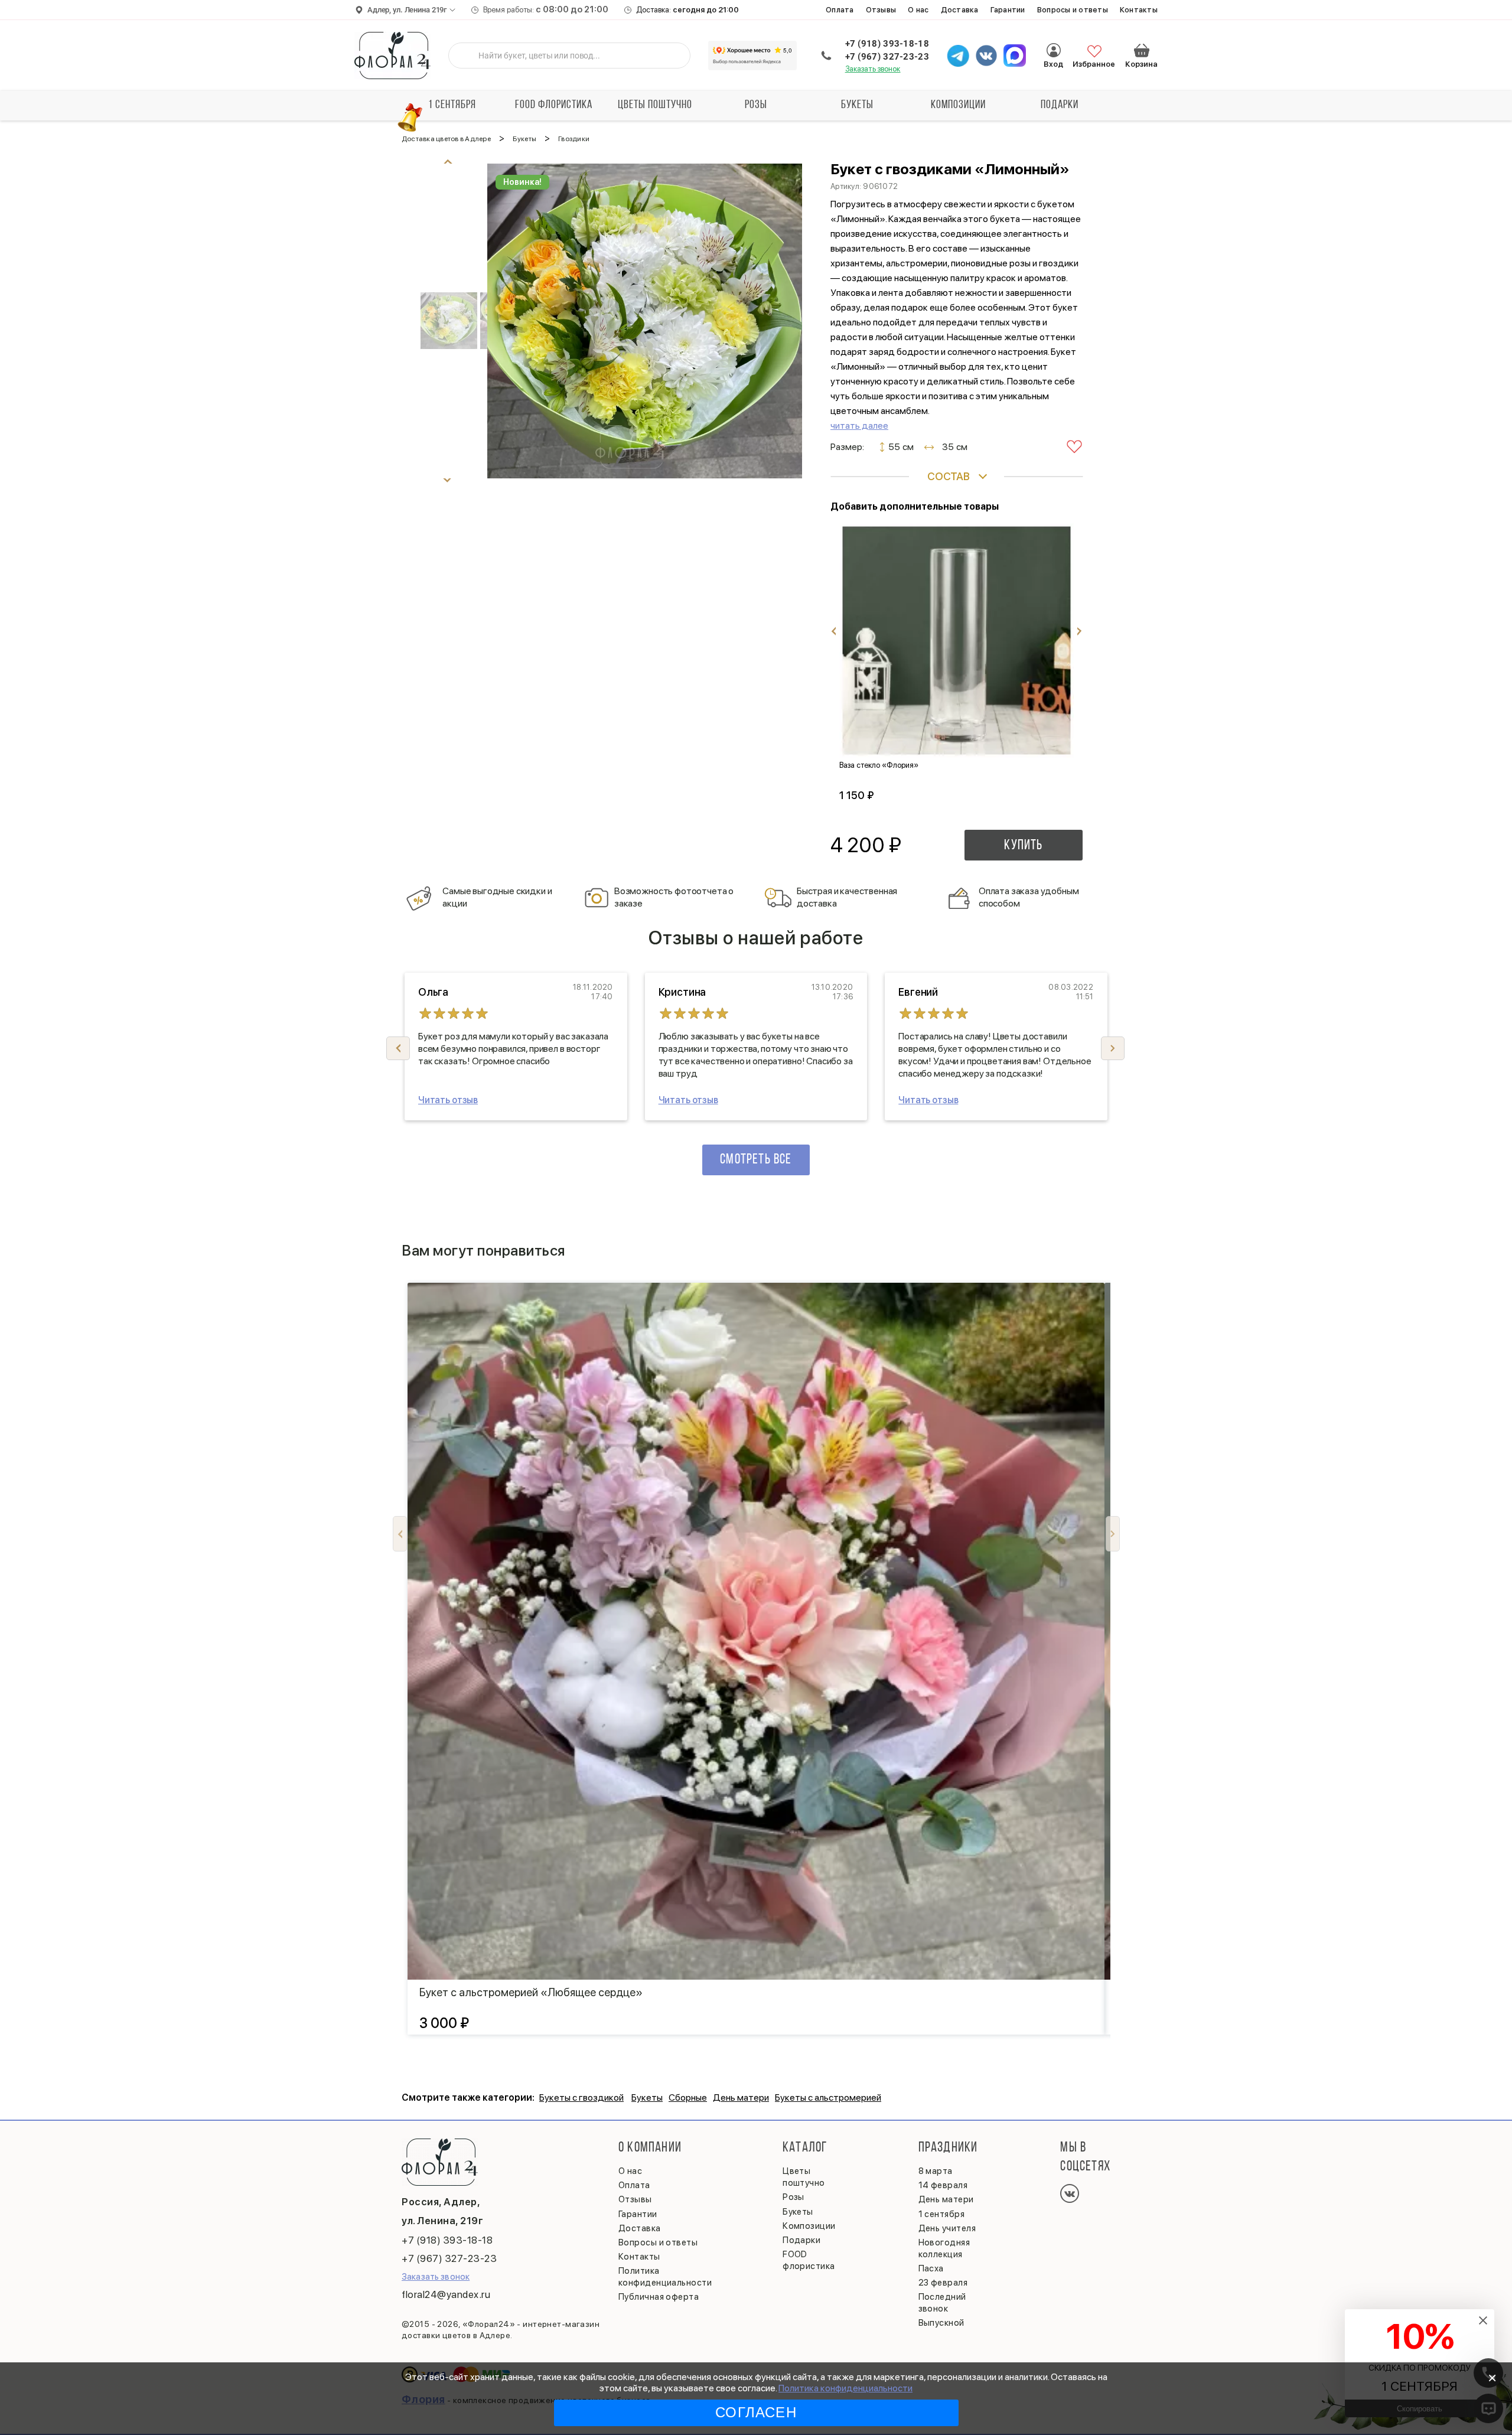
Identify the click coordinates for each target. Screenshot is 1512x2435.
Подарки (1060, 105)
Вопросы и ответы (1073, 10)
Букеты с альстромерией (828, 2097)
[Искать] (467, 56)
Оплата (840, 10)
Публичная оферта (659, 2297)
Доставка (960, 10)
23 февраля (943, 2283)
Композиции (958, 105)
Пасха (931, 2268)
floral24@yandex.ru (446, 2294)
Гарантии (1008, 10)
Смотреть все (756, 1160)
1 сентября (452, 105)
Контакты (1139, 10)
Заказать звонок (873, 69)
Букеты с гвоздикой (581, 2097)
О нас (918, 10)
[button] (1113, 1048)
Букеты (857, 105)
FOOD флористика (554, 105)
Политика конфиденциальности (845, 2388)
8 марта (936, 2171)
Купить (1023, 846)
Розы (756, 105)
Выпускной (941, 2323)
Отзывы (881, 10)
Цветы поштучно (655, 105)
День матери (741, 2097)
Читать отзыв (448, 1100)
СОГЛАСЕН (756, 2412)
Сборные (688, 2097)
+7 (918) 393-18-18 (887, 44)
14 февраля (943, 2185)
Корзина (1142, 50)
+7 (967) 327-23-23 (887, 57)
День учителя (947, 2228)
